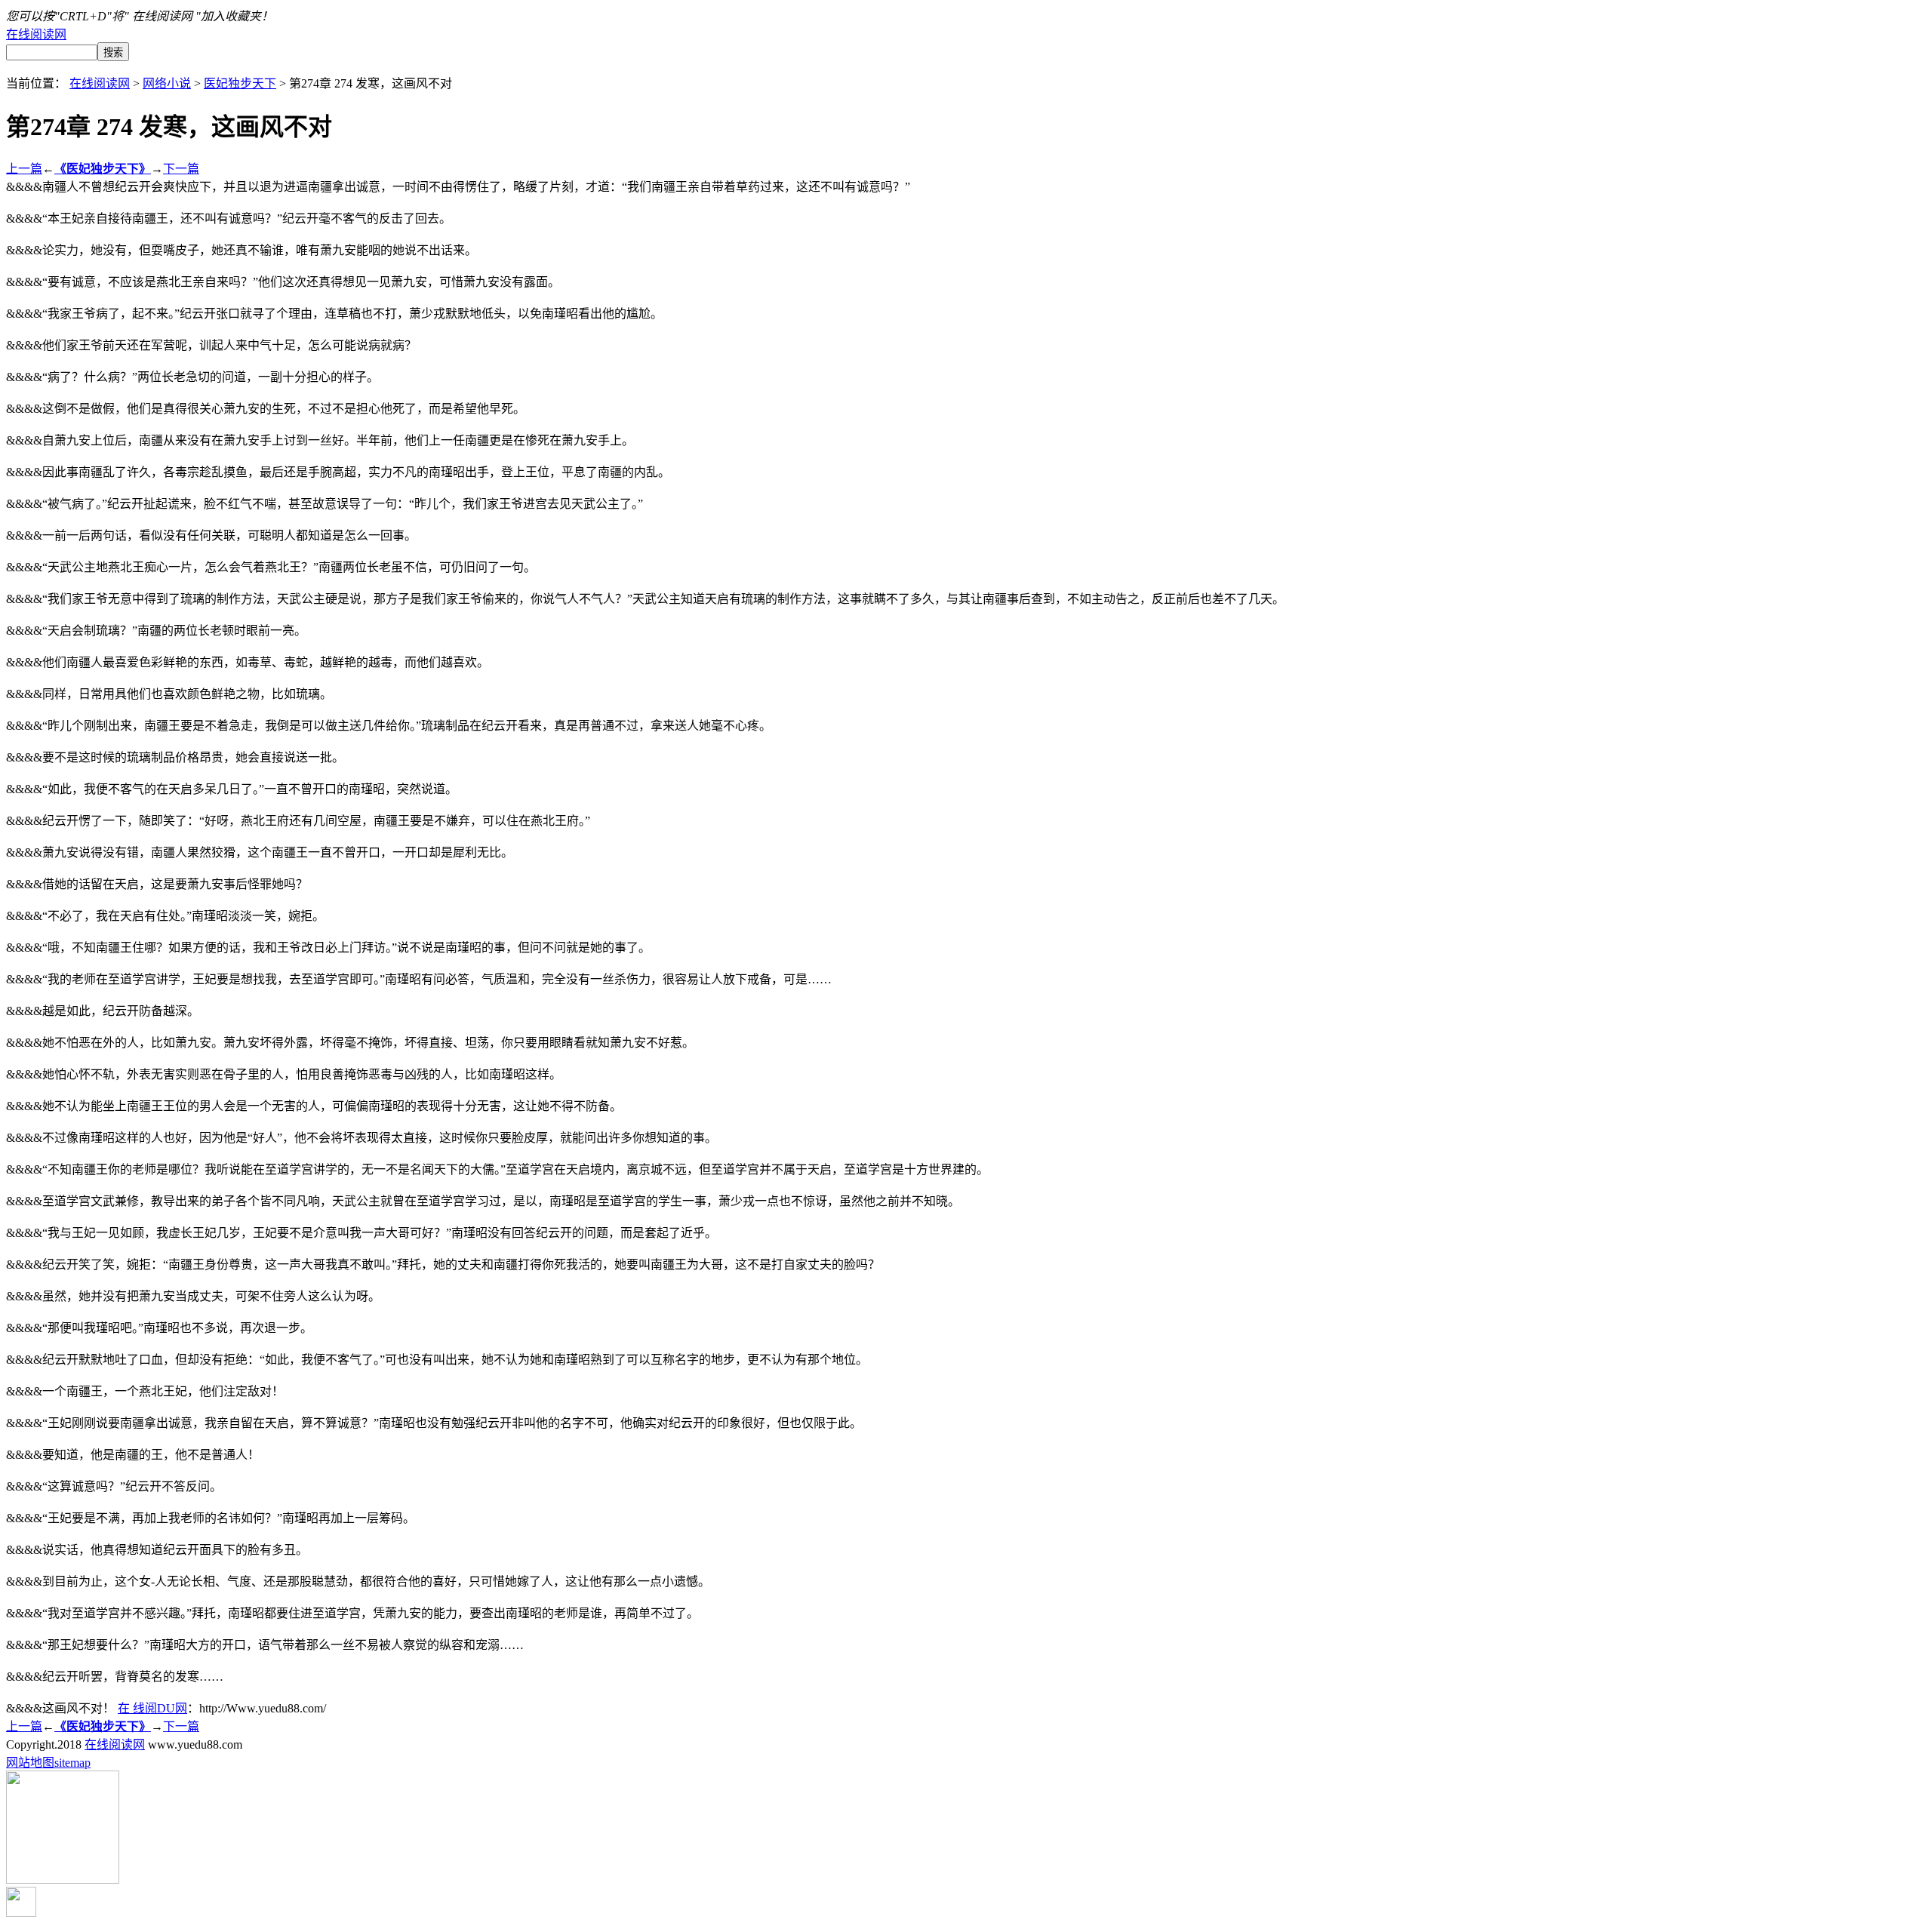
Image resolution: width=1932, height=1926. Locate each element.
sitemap (72, 1763)
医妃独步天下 (240, 83)
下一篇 (181, 169)
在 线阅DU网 (152, 1708)
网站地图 (30, 1763)
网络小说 (167, 83)
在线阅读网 (36, 34)
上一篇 (24, 169)
